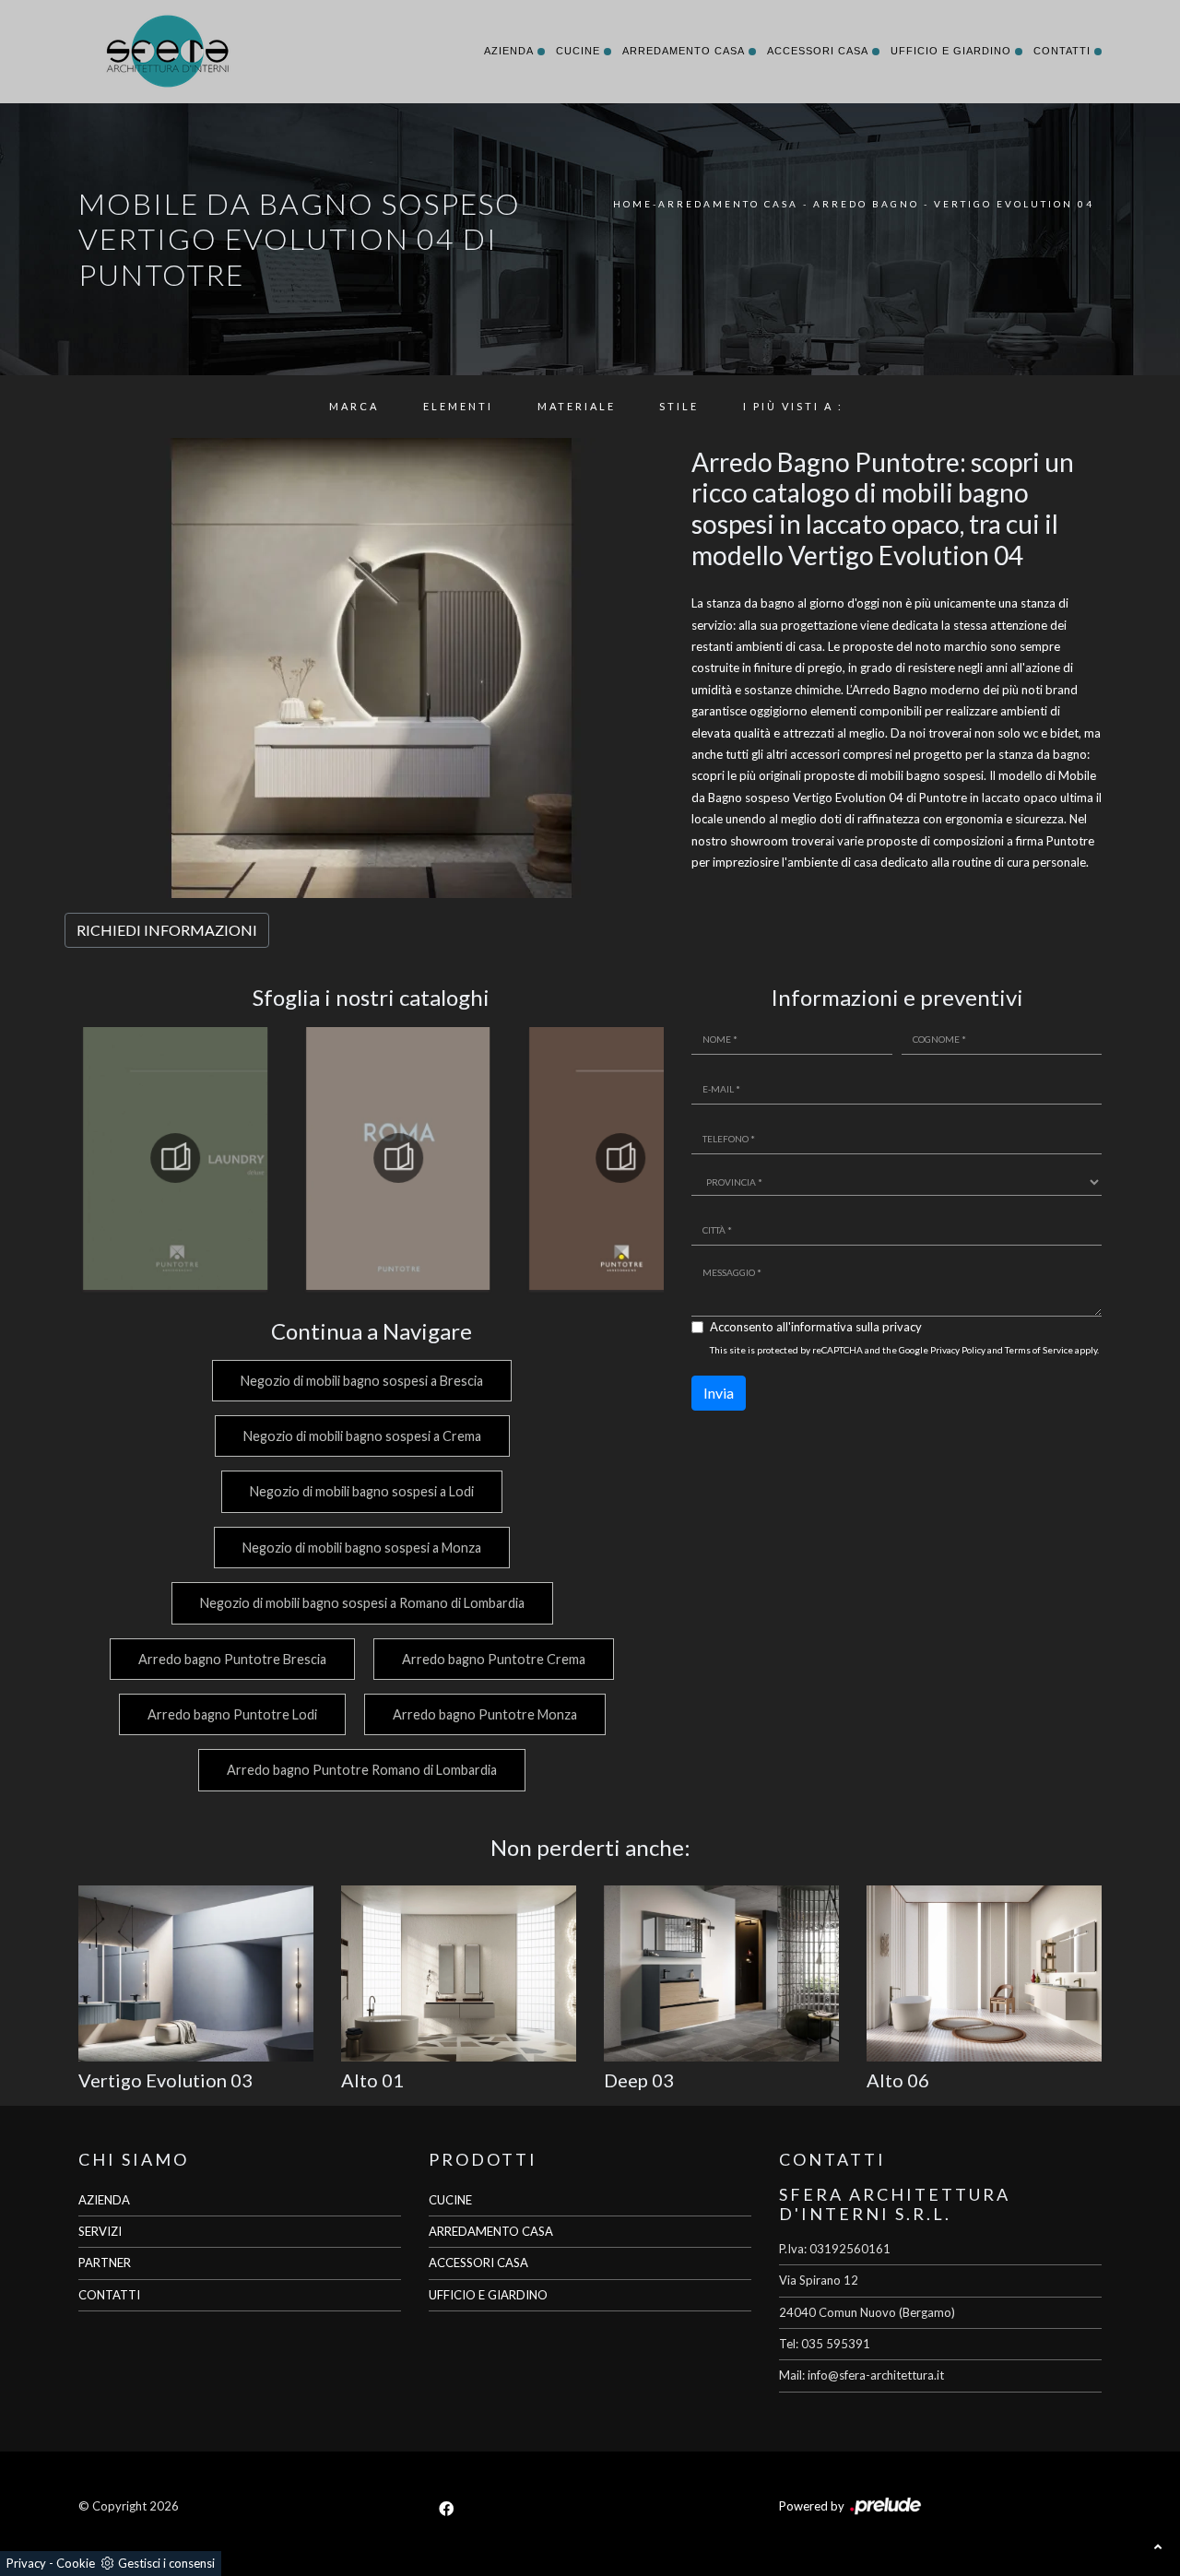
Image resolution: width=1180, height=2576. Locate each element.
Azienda (509, 51)
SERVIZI (100, 2231)
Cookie (76, 2563)
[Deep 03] (721, 1973)
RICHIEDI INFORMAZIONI (167, 930)
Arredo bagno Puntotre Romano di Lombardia (362, 1770)
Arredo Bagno (866, 204)
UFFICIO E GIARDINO (488, 2295)
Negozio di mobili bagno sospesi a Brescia (362, 1381)
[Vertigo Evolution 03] (196, 1973)
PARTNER (105, 2263)
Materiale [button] (577, 406)
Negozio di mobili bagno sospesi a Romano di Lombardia (362, 1603)
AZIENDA (104, 2200)
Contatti (1062, 51)
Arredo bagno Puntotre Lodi (232, 1714)
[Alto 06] (984, 1973)
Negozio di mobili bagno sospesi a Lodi (362, 1491)
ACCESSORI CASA (478, 2263)
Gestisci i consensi (166, 2563)
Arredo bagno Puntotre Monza (485, 1714)
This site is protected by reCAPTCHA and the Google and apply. (904, 1350)
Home (633, 204)
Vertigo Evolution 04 (1014, 204)
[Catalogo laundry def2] (175, 1158)
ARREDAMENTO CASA (491, 2231)
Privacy (26, 2563)
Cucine (578, 51)
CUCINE (450, 2200)
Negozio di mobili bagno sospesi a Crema (362, 1436)
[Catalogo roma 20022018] (398, 1158)
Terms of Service (1039, 1350)
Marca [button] (354, 406)
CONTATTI (109, 2295)
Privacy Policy (958, 1350)
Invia (719, 1393)
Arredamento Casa (684, 51)
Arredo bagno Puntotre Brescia (232, 1659)
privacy (902, 1327)
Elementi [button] (458, 406)
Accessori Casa (818, 51)
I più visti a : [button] (793, 406)
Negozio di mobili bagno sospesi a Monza (362, 1548)
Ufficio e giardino (951, 51)
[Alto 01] (459, 1973)
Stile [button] (679, 406)
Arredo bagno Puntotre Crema (494, 1659)
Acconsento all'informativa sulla (816, 1327)
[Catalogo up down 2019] (621, 1158)
